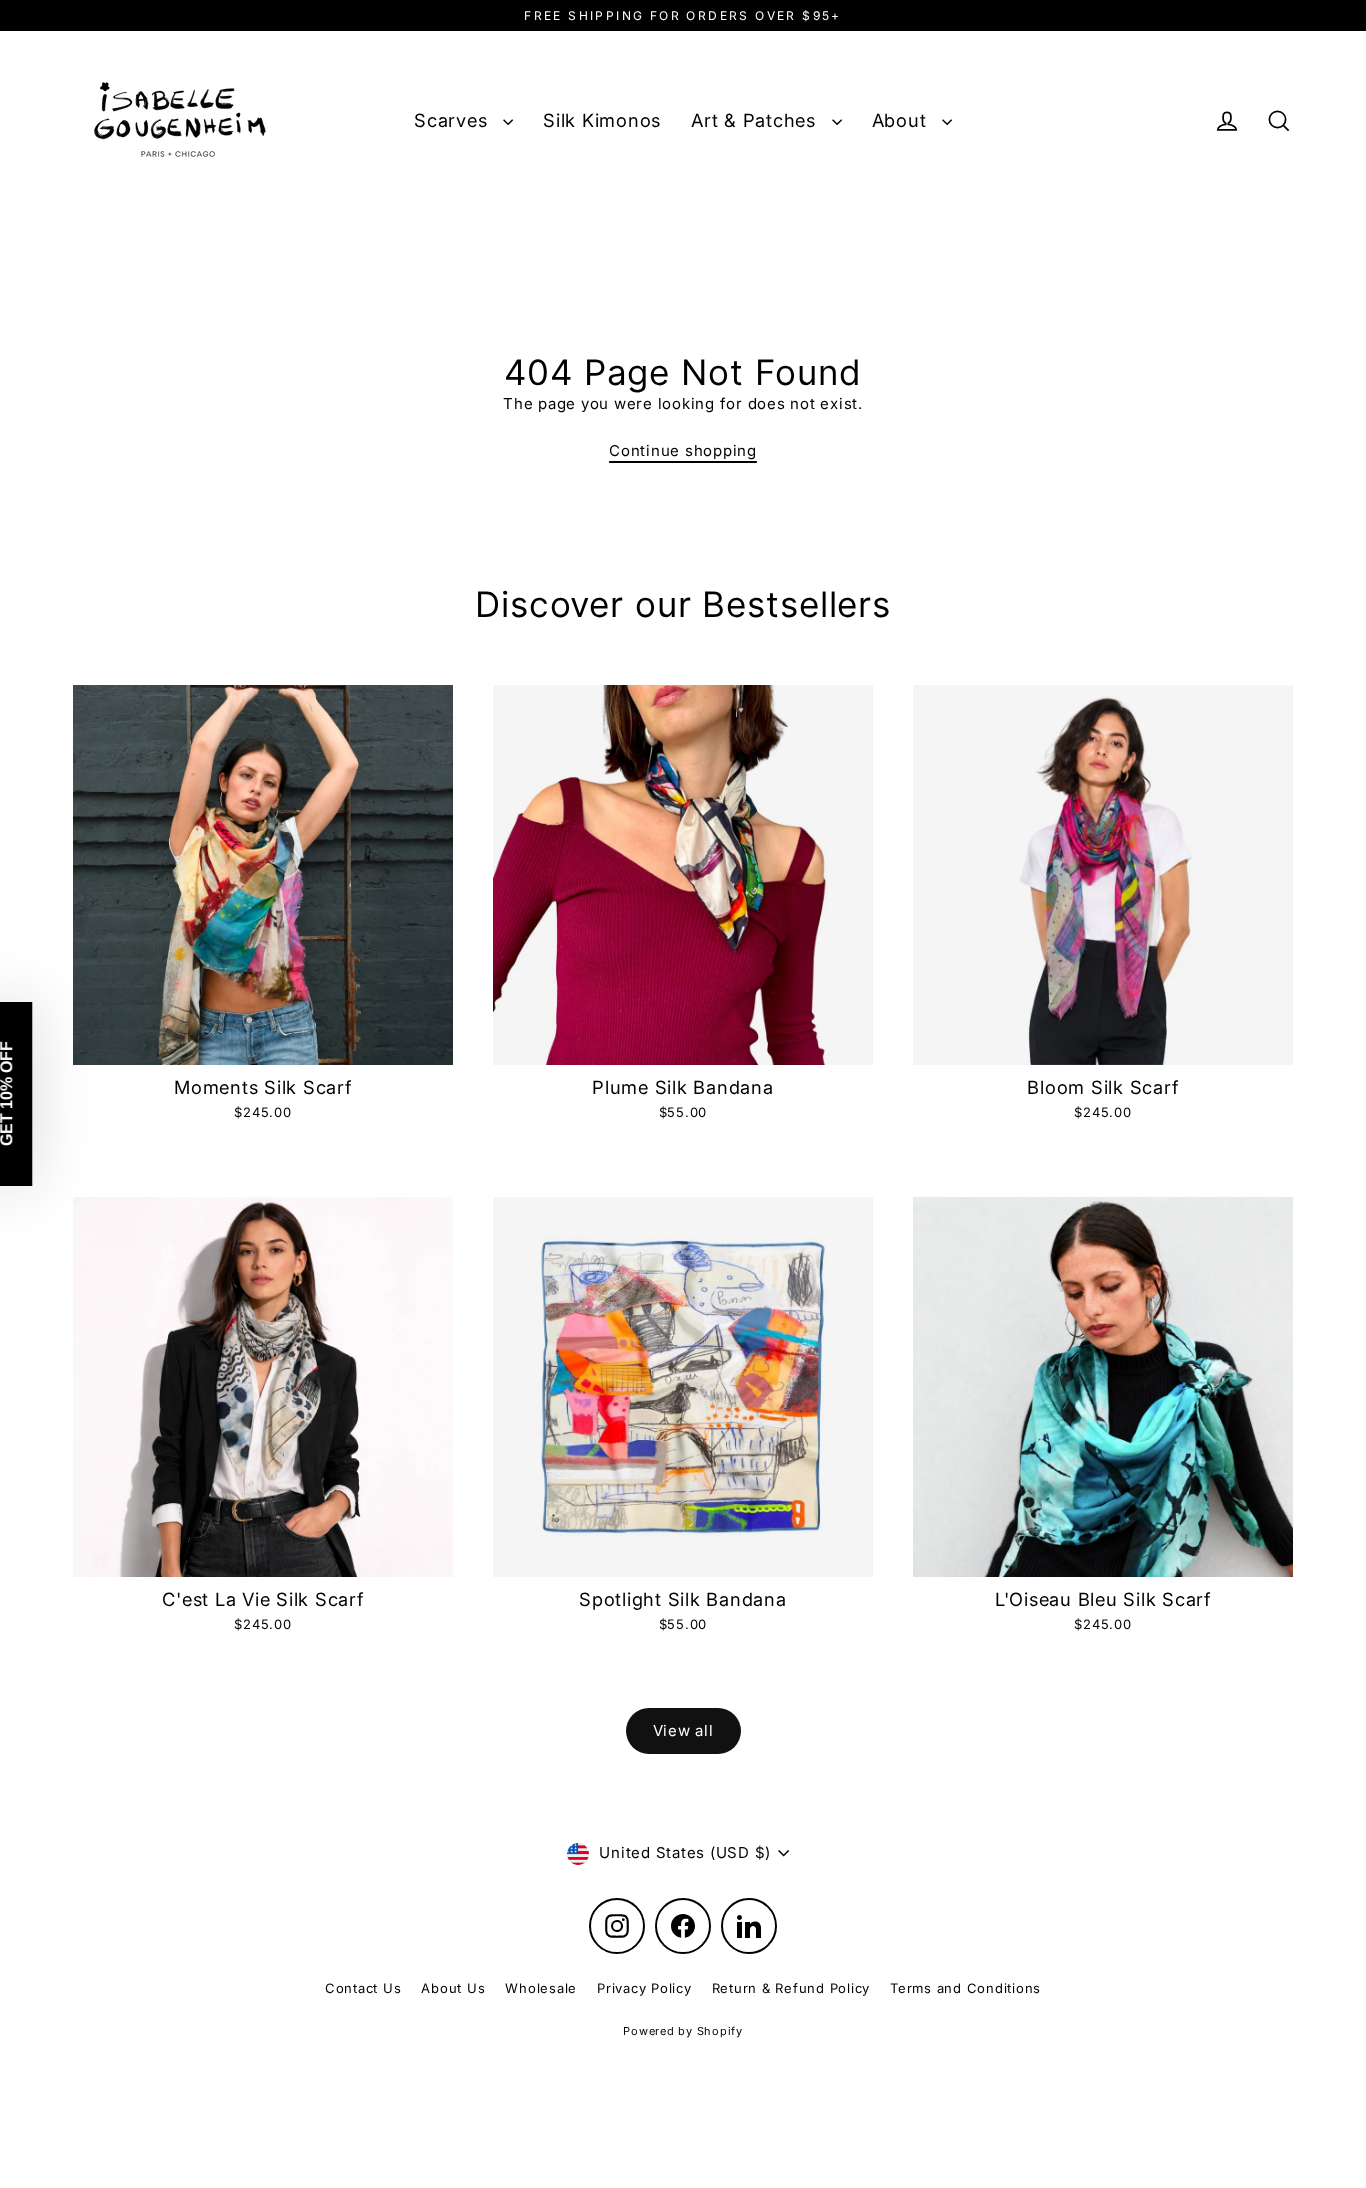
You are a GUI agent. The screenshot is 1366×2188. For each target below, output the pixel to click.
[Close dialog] (1049, 832)
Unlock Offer (488, 1327)
